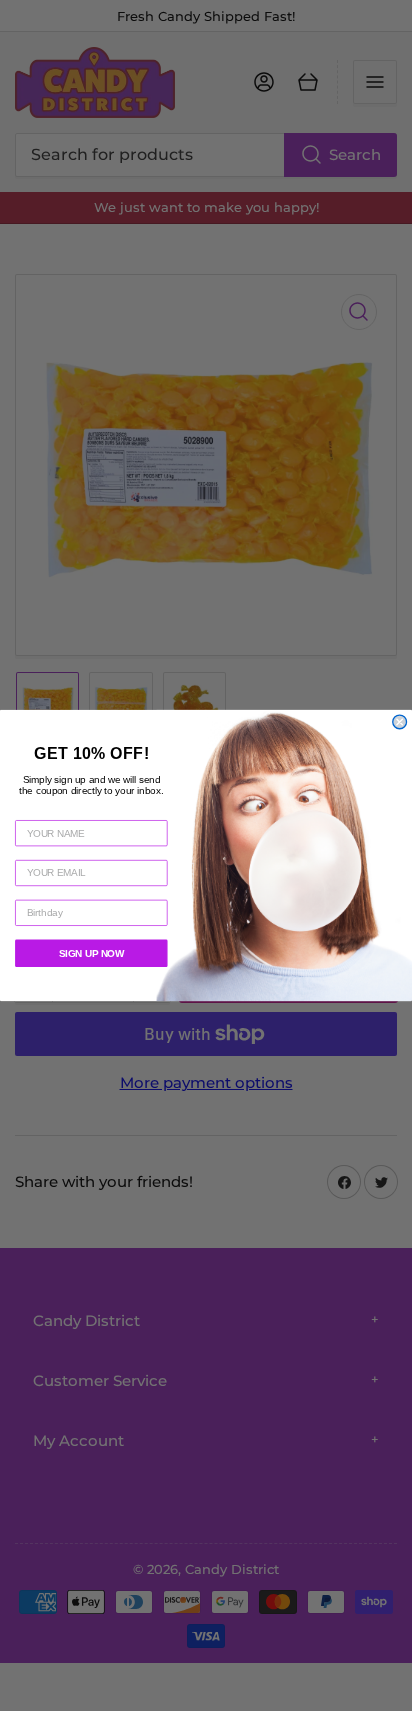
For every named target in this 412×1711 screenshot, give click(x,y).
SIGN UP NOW (91, 953)
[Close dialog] (400, 722)
